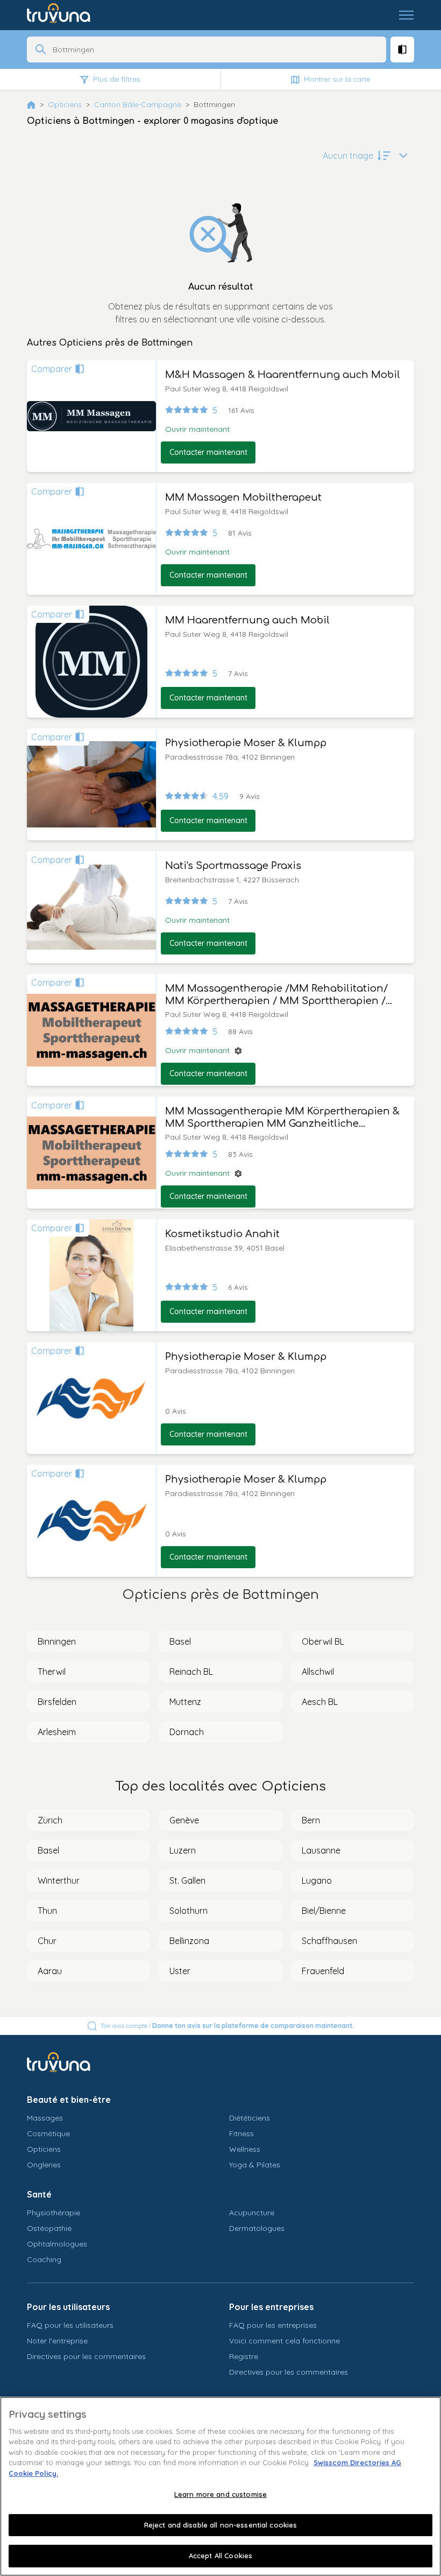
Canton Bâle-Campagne (138, 104)
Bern (311, 1820)
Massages (45, 2118)
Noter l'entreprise (57, 2341)
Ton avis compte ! (227, 2026)
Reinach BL (191, 1672)
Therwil (52, 1672)
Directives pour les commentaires (86, 2356)
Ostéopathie (49, 2228)
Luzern (183, 1850)
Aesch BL (320, 1702)
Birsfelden (57, 1702)
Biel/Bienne (324, 1911)
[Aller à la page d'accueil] (66, 15)
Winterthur (59, 1880)
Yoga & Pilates (255, 2165)
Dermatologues (257, 2228)
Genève (184, 1820)
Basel (180, 1641)
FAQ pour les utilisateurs (70, 2325)
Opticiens (65, 104)
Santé (39, 2194)
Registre (244, 2356)
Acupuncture (252, 2213)
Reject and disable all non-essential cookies (221, 2525)
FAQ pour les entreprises (273, 2325)
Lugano (317, 1880)
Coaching (44, 2259)
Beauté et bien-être (69, 2100)
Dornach (187, 1732)
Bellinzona (189, 1941)
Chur (47, 1941)
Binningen (57, 1641)
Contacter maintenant (208, 452)
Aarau (50, 1971)
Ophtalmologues (57, 2244)
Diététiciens (250, 2118)
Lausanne (321, 1850)
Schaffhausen (329, 1941)
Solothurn (189, 1911)
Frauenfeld (323, 1971)
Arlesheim (57, 1732)
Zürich (50, 1820)
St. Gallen (187, 1880)
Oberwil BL (323, 1641)
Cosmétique (48, 2133)
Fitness (241, 2133)
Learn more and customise (220, 2494)
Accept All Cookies (220, 2556)
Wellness (245, 2149)
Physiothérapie (54, 2213)
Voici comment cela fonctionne (284, 2341)
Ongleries (44, 2165)
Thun (47, 1911)
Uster (180, 1971)
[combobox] (216, 50)
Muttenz (185, 1702)
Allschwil (318, 1672)
